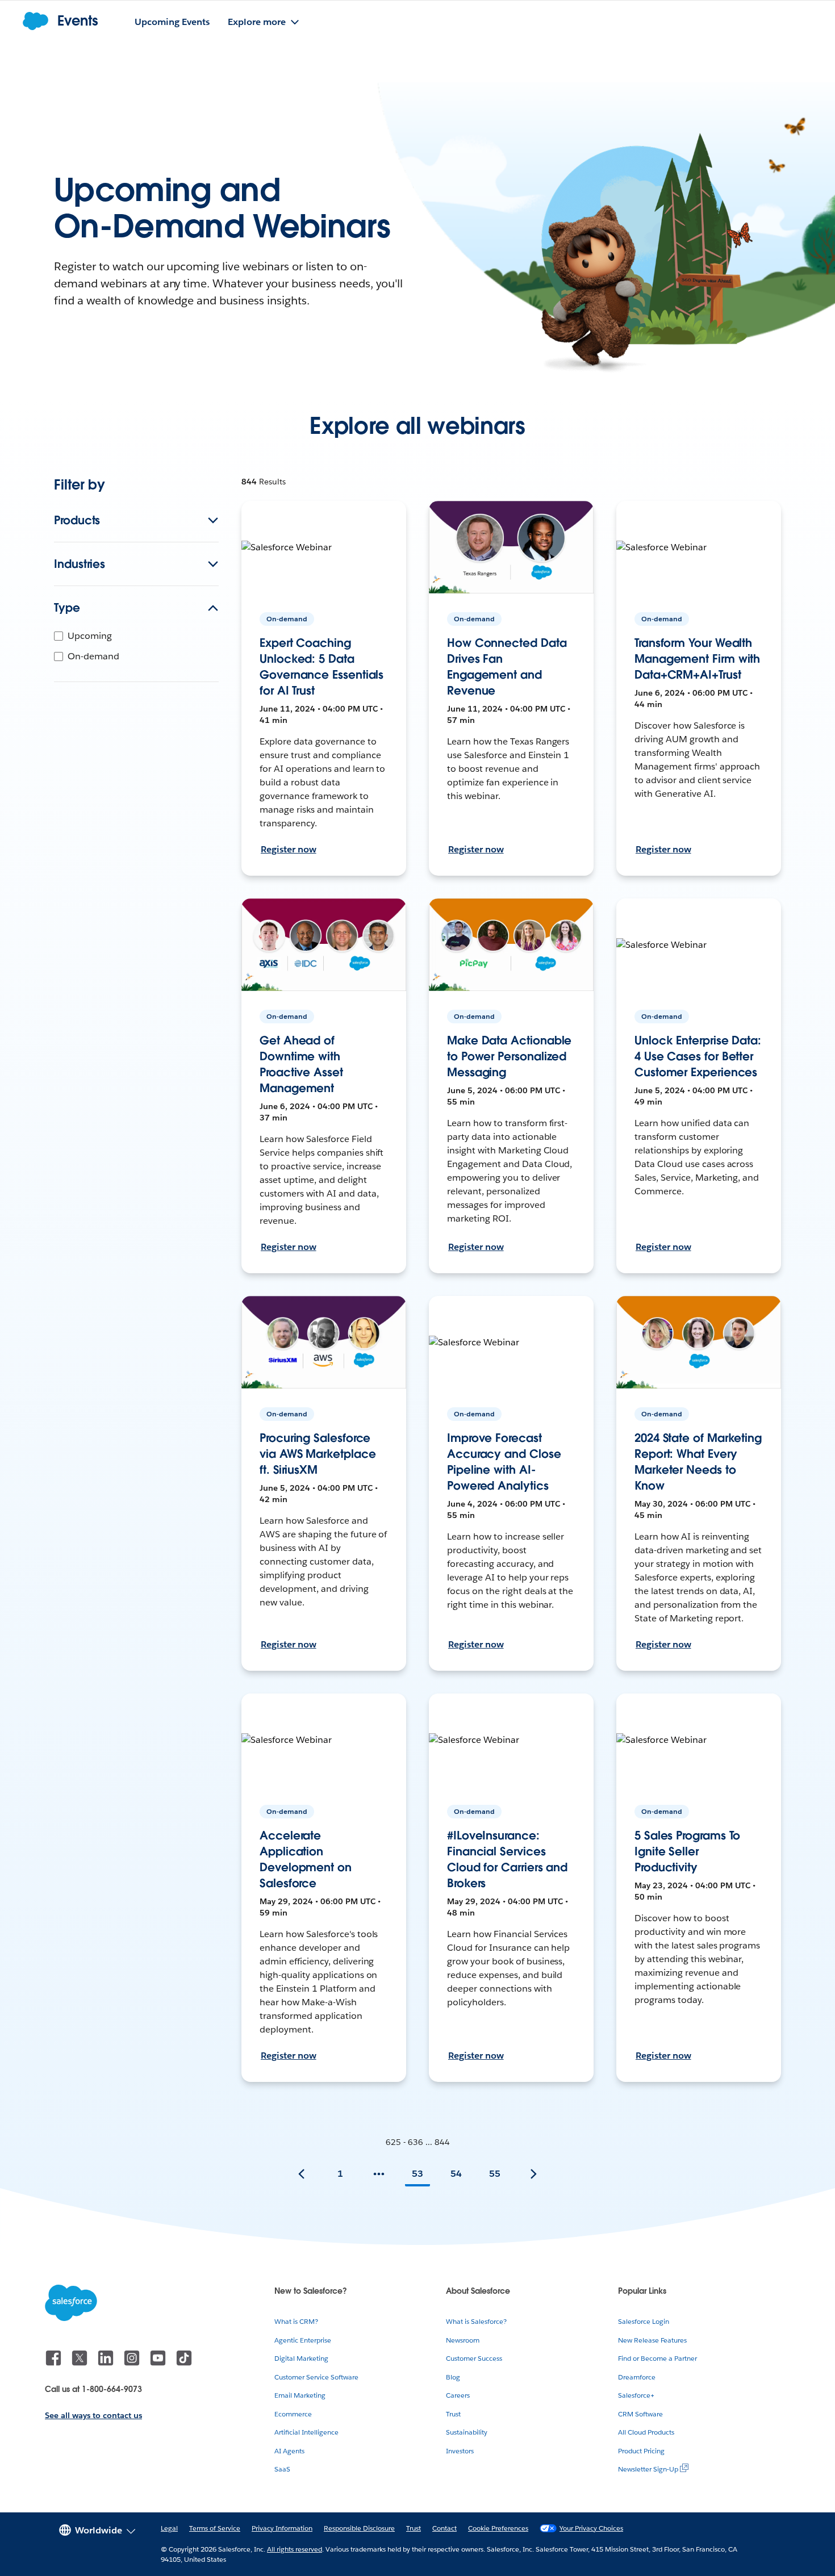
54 (456, 2174)
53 (417, 2174)
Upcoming (90, 636)
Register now (289, 849)
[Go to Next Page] (533, 2174)
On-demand (93, 656)
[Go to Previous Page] (302, 2174)
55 (495, 2174)
